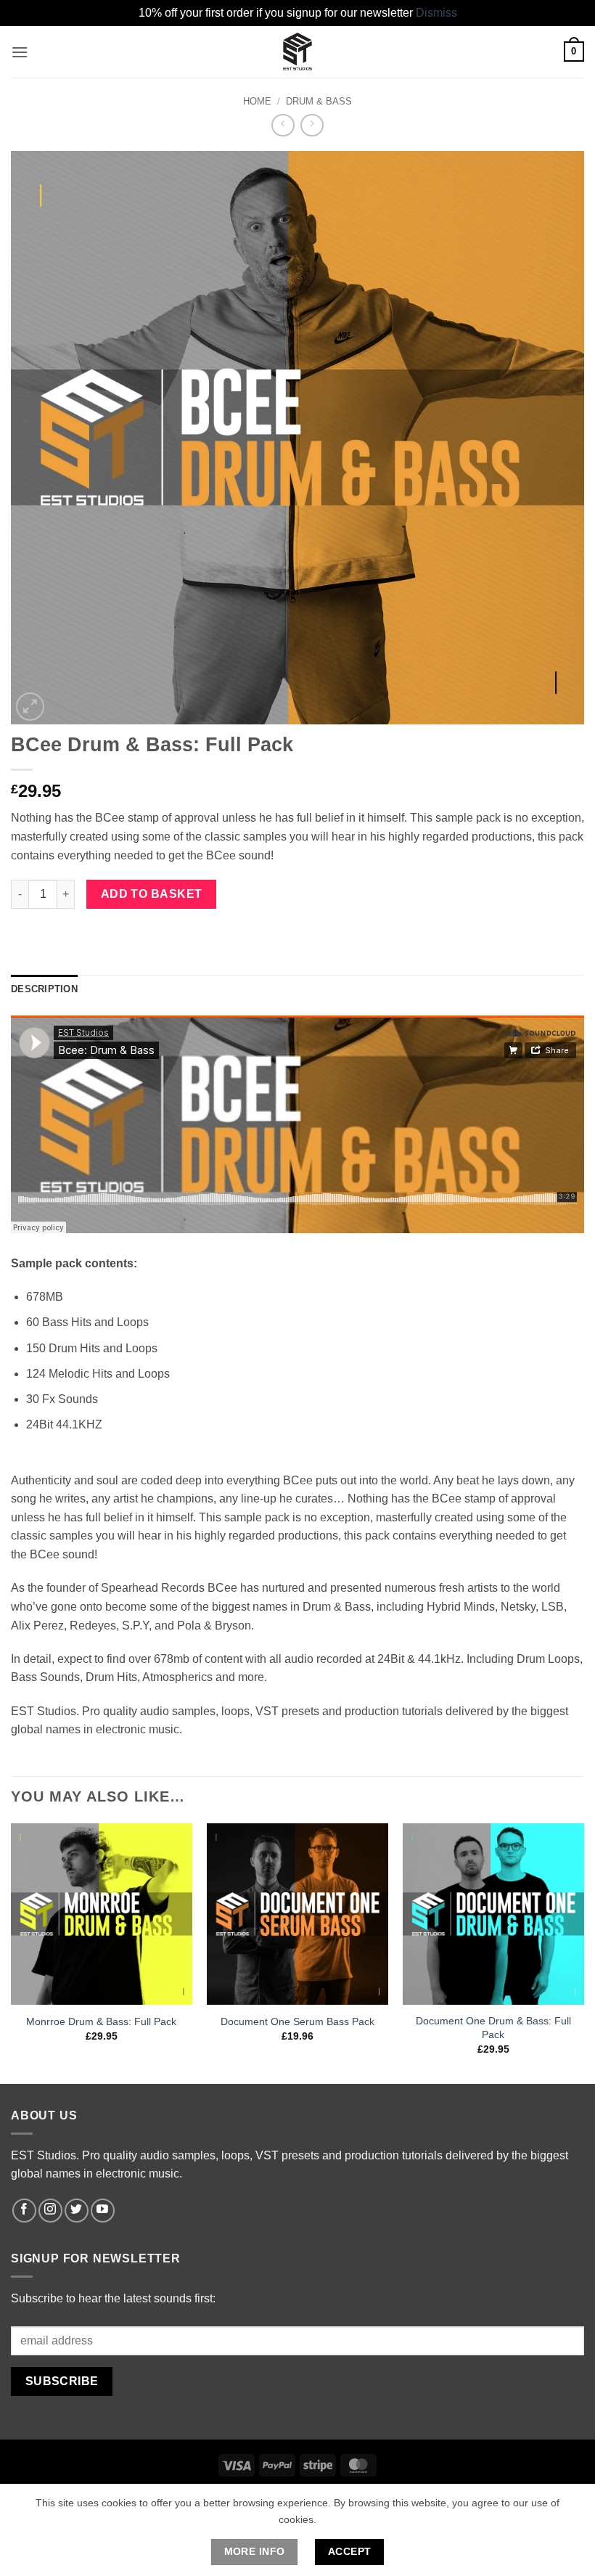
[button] (20, 52)
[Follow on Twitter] (77, 2211)
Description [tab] (44, 989)
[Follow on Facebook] (24, 2211)
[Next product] (283, 125)
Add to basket (152, 894)
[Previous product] (312, 125)
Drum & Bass (319, 101)
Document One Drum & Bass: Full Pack (493, 2028)
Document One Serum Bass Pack (297, 2021)
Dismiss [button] (436, 13)
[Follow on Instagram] (50, 2211)
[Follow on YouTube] (103, 2211)
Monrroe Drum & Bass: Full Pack (101, 2021)
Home (257, 101)
